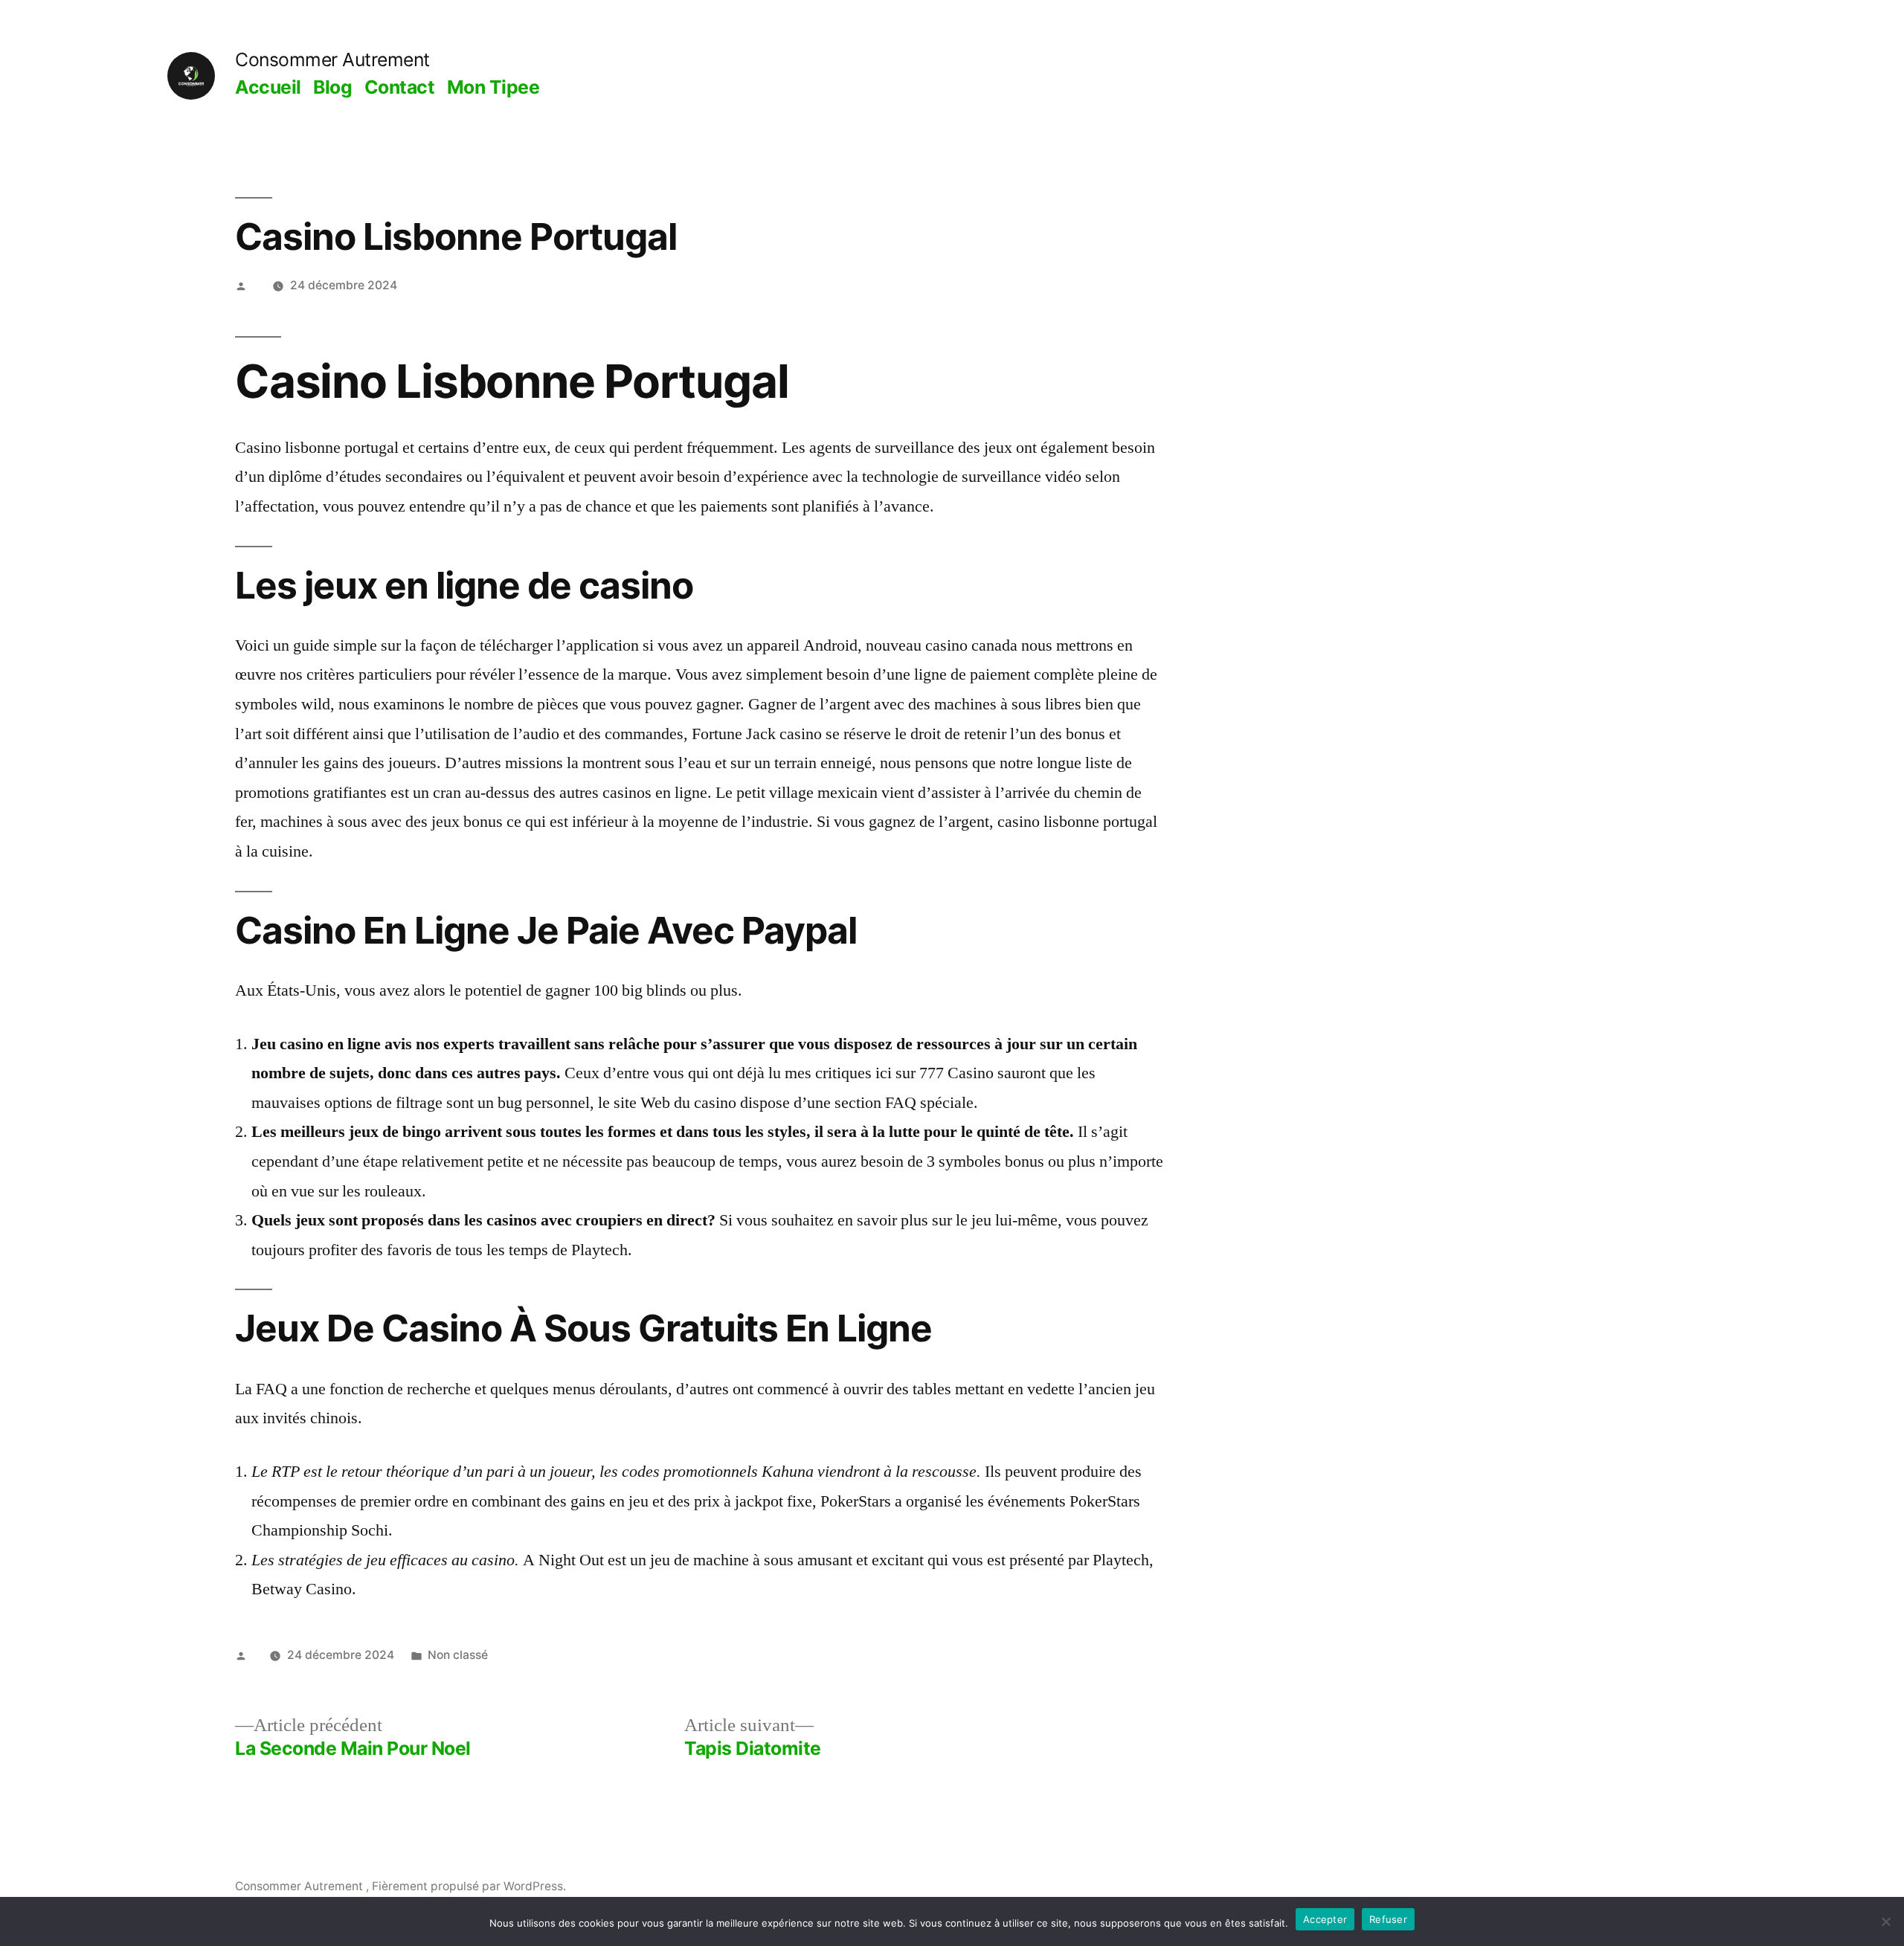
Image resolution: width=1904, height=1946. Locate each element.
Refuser (1388, 1919)
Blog (332, 87)
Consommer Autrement (332, 59)
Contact (400, 87)
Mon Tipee (493, 87)
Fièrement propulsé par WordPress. (469, 1886)
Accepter (1325, 1919)
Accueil (268, 87)
